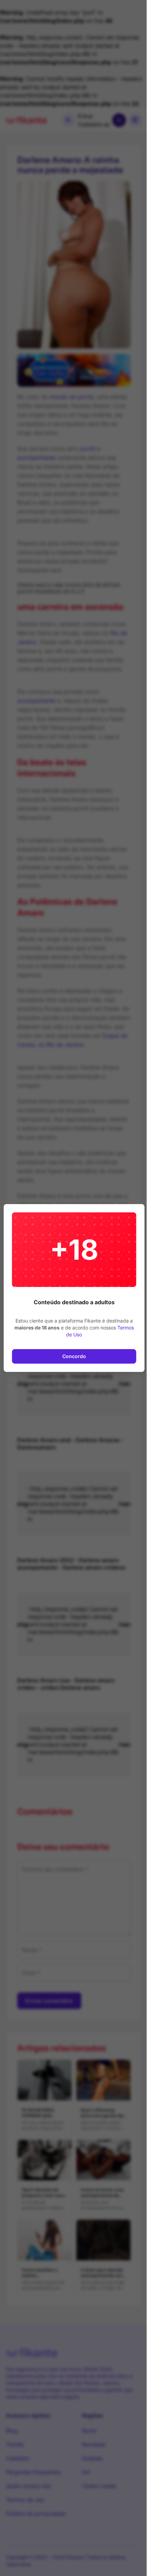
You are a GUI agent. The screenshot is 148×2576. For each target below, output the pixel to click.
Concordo (74, 1356)
